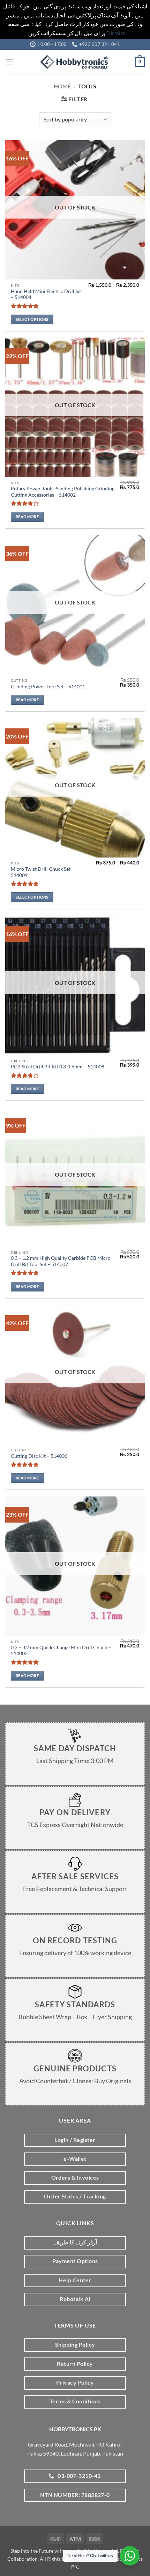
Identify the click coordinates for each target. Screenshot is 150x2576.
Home (62, 86)
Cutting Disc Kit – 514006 (39, 1456)
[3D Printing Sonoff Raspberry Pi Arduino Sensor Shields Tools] (75, 62)
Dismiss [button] (116, 33)
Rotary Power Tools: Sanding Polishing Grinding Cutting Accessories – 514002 (63, 492)
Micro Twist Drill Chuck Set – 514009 (43, 872)
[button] (9, 62)
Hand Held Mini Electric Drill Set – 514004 (46, 294)
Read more (27, 517)
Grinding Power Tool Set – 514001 (48, 687)
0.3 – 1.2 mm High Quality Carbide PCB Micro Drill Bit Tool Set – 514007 (61, 1261)
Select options (32, 319)
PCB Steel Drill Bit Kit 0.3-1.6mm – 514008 (58, 1067)
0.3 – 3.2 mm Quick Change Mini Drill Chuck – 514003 (61, 1651)
